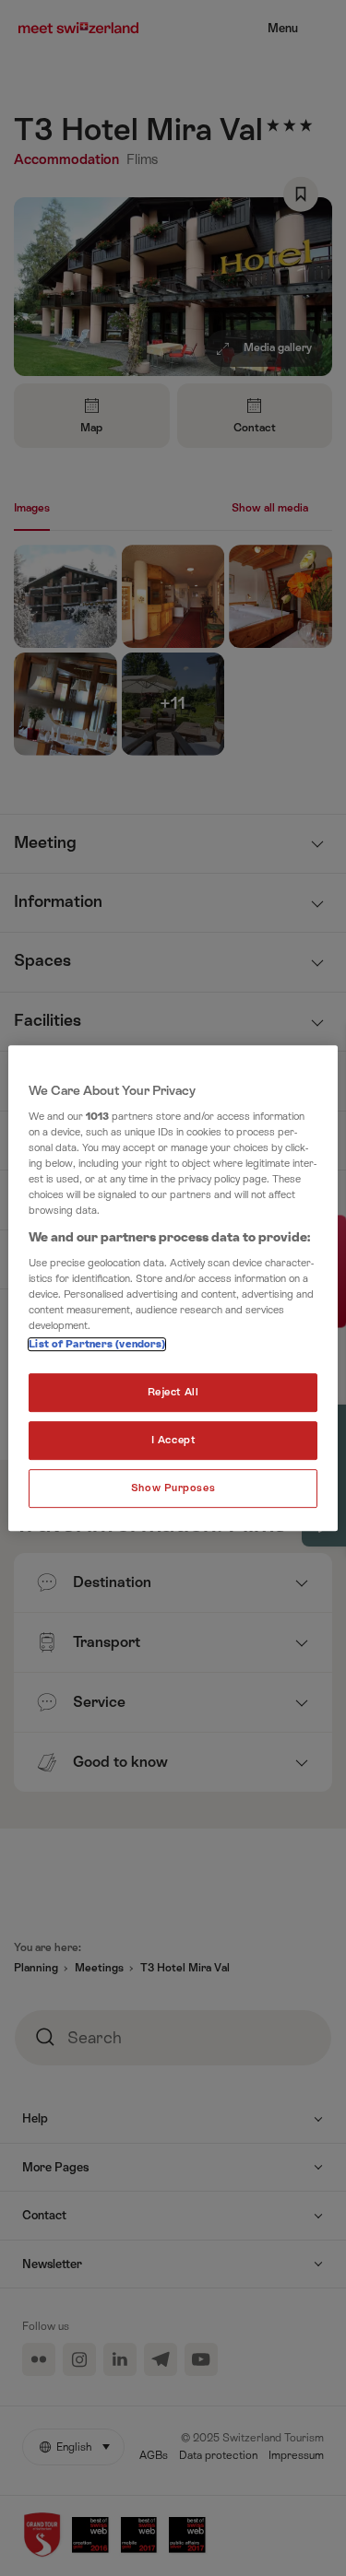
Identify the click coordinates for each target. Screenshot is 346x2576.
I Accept (173, 1441)
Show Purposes (173, 1488)
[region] (173, 1288)
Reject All (173, 1393)
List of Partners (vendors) (97, 1345)
